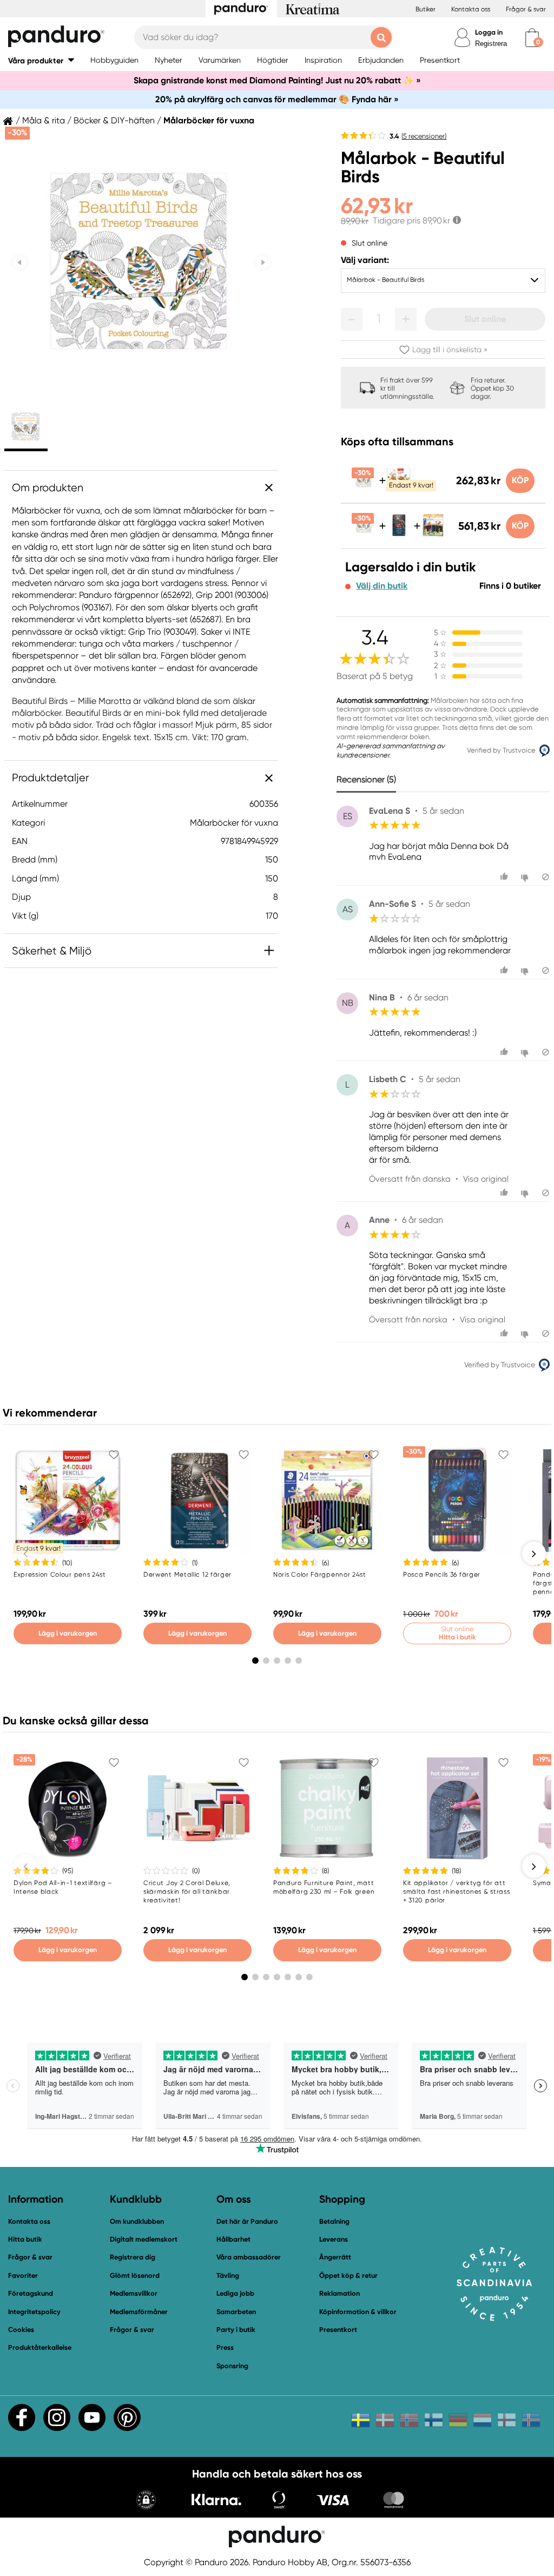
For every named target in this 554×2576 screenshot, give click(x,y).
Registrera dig (133, 2257)
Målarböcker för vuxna (209, 121)
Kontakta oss (471, 9)
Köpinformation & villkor (358, 2312)
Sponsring (232, 2366)
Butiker (426, 9)
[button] (41, 60)
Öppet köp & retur (348, 2275)
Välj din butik (382, 586)
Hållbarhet (233, 2239)
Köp (520, 480)
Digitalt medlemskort (144, 2239)
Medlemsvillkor (134, 2293)
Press (225, 2347)
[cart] (532, 38)
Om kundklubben (137, 2221)
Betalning (334, 2221)
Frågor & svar (526, 9)
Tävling (228, 2275)
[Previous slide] (20, 263)
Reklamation (339, 2293)
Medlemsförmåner (139, 2312)
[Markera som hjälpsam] (506, 877)
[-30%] (364, 489)
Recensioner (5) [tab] (366, 779)
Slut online (485, 319)
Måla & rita (44, 121)
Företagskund (31, 2293)
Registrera (491, 44)
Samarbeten (236, 2312)
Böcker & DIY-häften (114, 121)
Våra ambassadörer (249, 2257)
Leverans (334, 2239)
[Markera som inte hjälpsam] (526, 877)
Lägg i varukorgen (68, 1633)
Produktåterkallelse (40, 2347)
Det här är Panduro (247, 2221)
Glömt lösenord (135, 2275)
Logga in (489, 32)
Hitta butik (25, 2239)
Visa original (486, 1179)
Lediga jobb (235, 2293)
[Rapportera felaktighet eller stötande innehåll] (546, 877)
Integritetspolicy (34, 2312)
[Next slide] (263, 263)
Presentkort (338, 2330)
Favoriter (23, 2275)
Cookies (21, 2330)
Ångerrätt (335, 2257)
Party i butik (236, 2330)
